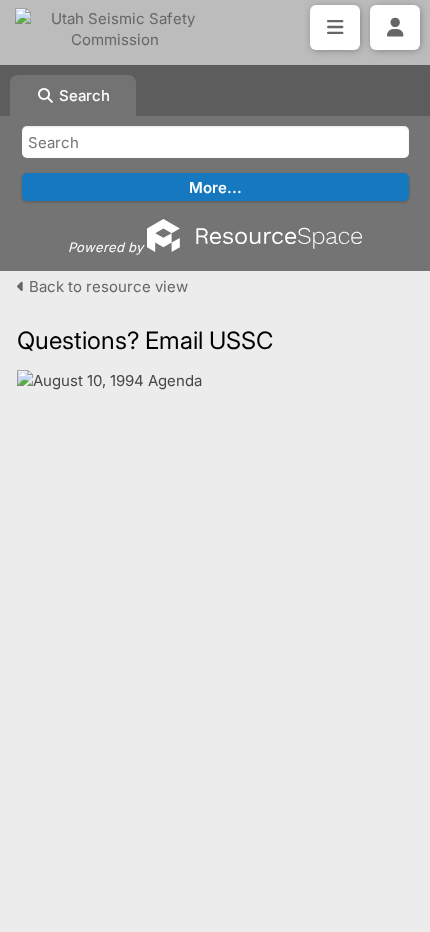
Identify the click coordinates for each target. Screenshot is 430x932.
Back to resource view (106, 286)
